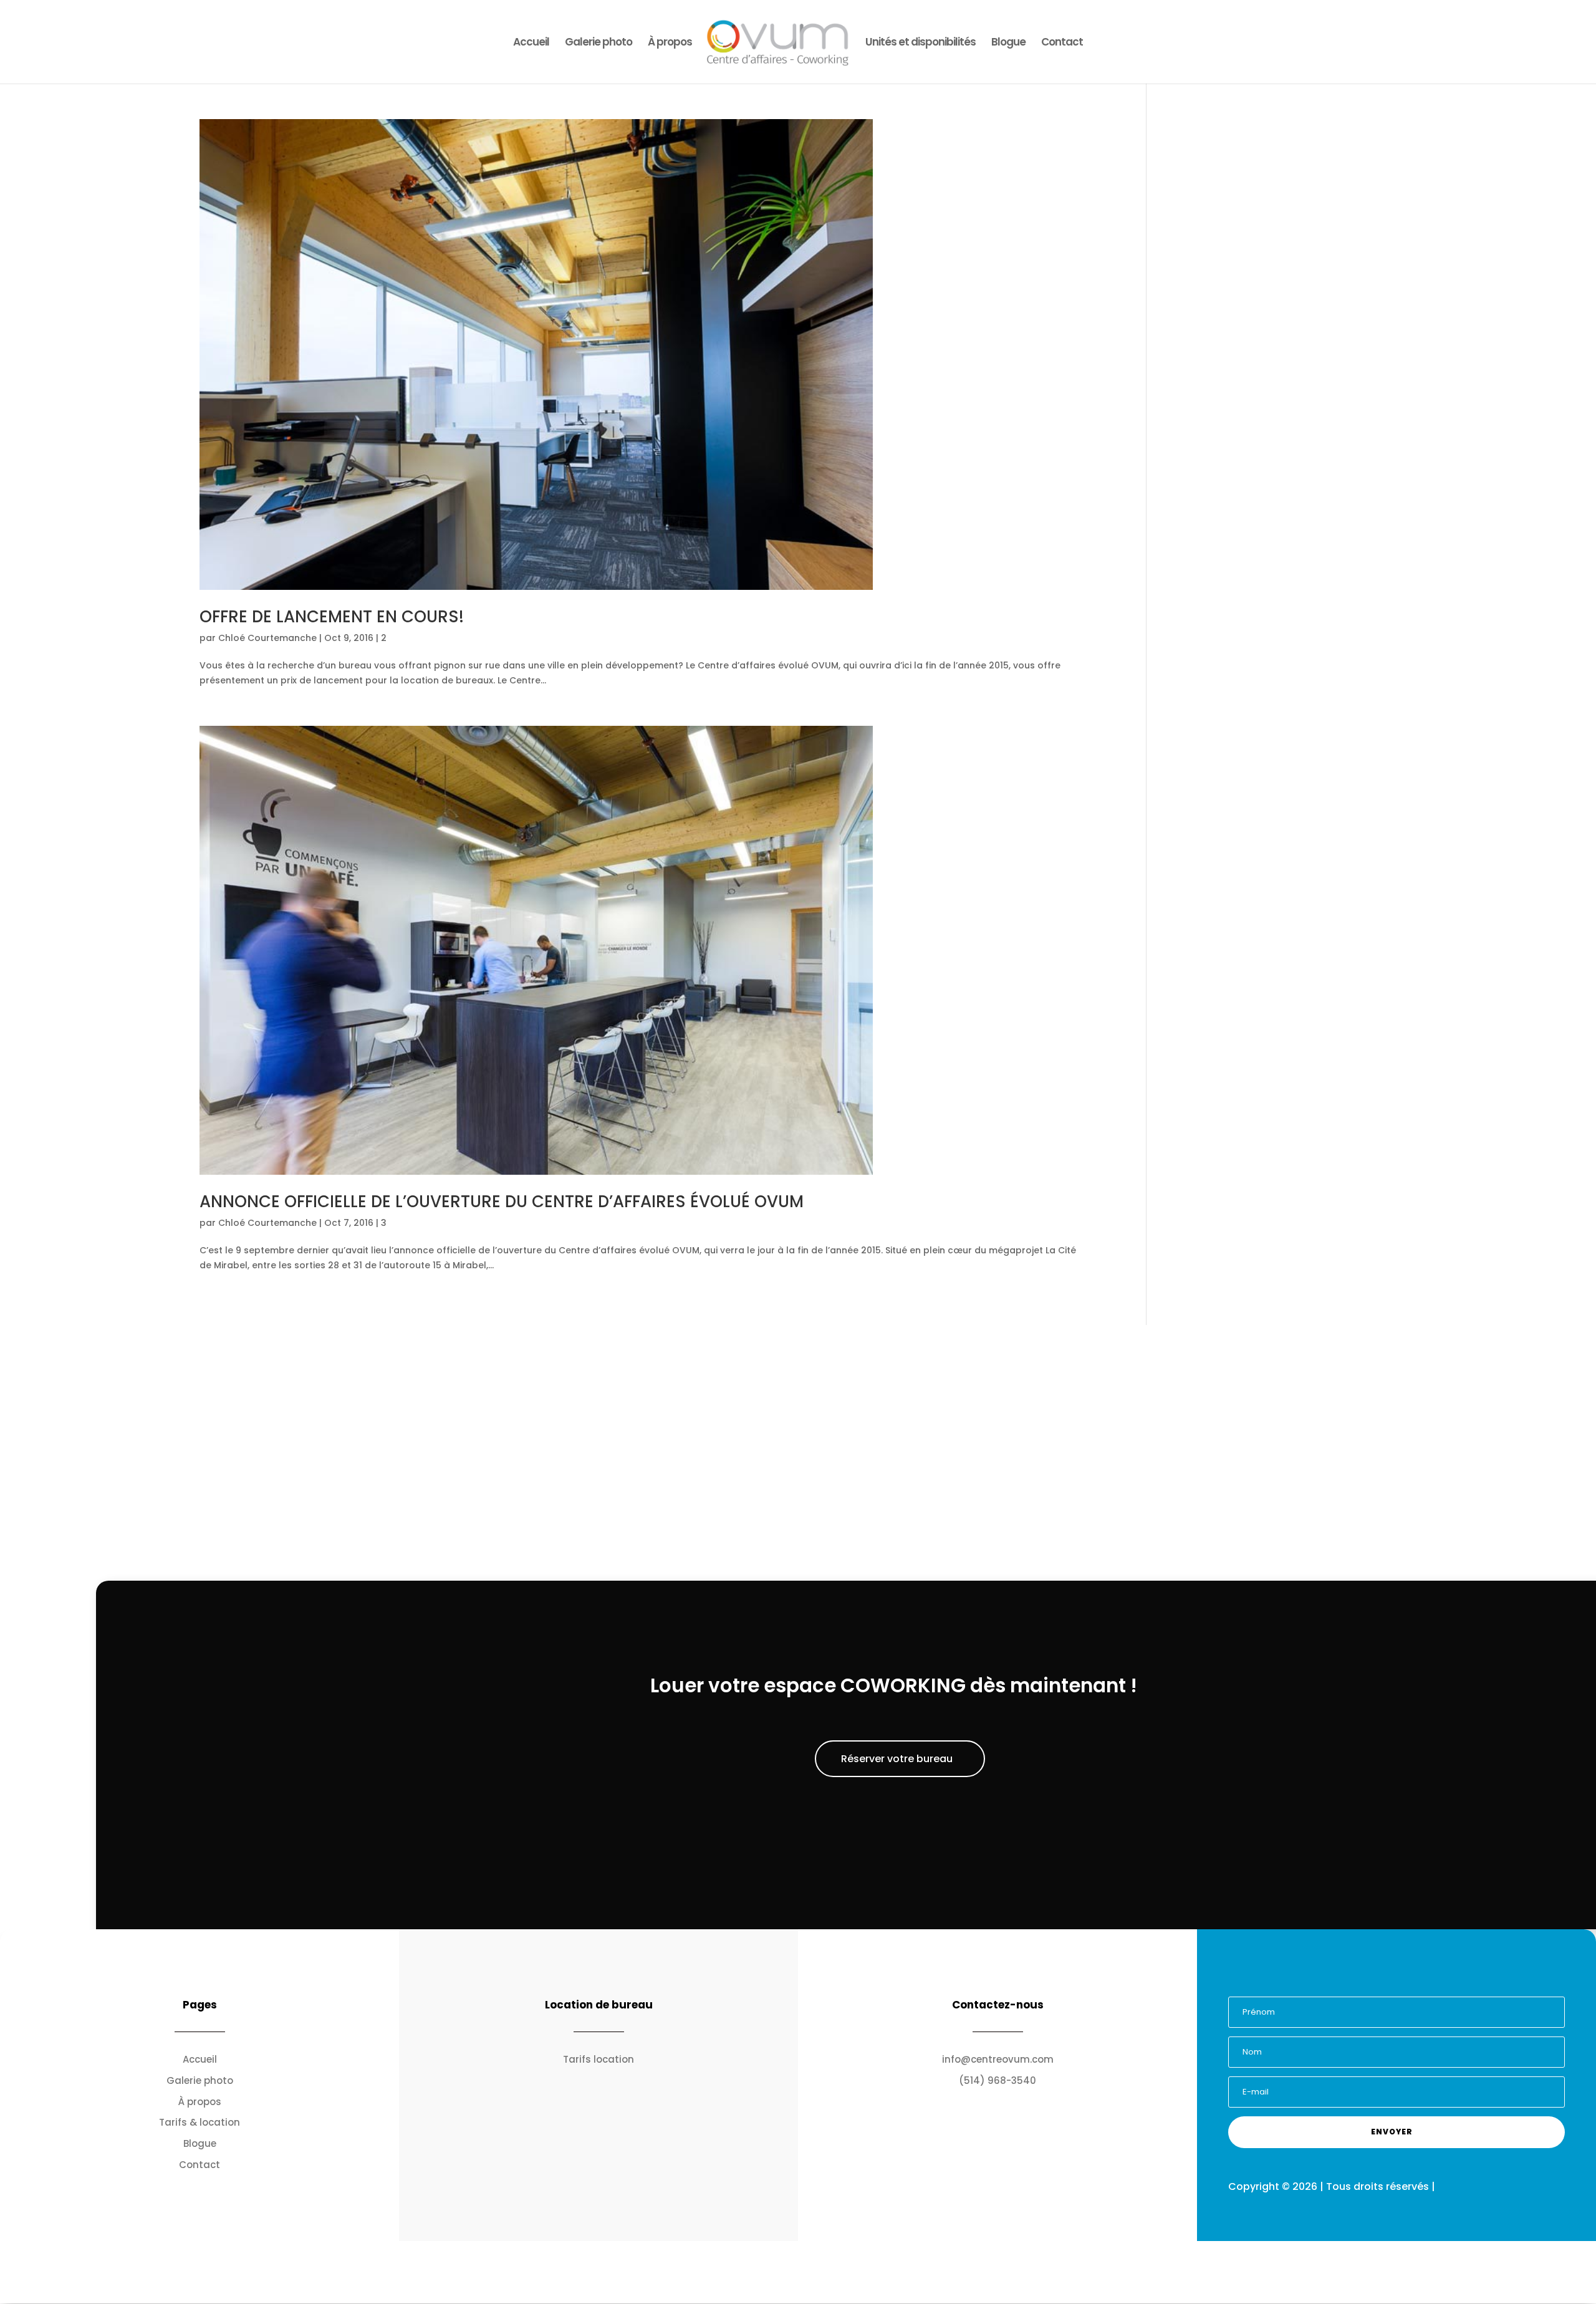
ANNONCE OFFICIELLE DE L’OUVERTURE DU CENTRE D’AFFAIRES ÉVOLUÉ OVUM (502, 1202)
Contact (1062, 43)
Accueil (531, 43)
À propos (670, 43)
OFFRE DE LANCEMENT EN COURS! (332, 617)
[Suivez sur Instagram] (1385, 1982)
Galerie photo (598, 43)
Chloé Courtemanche (267, 638)
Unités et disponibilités (921, 43)
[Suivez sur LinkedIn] (1432, 1982)
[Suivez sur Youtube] (1408, 1982)
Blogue (1008, 43)
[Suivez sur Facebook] (1361, 1982)
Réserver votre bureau (897, 1759)
